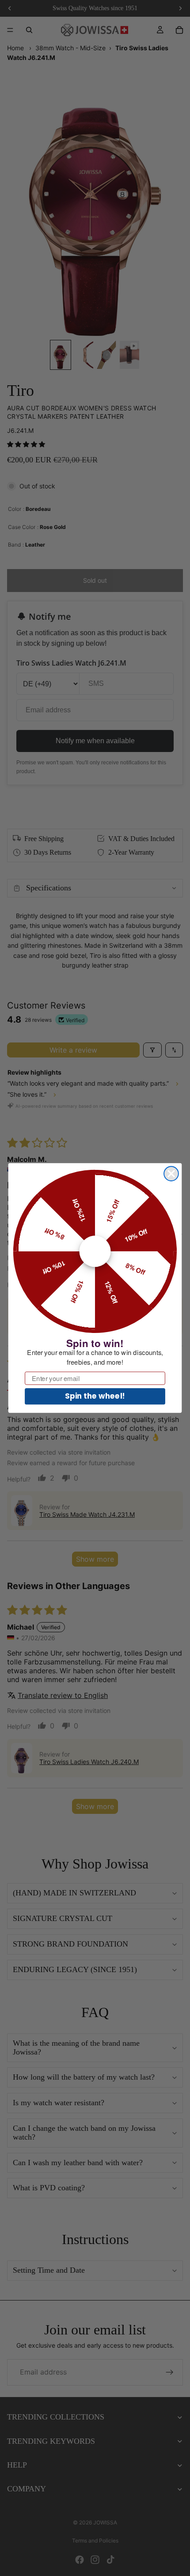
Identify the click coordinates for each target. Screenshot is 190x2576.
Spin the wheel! (95, 1396)
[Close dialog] (171, 1174)
